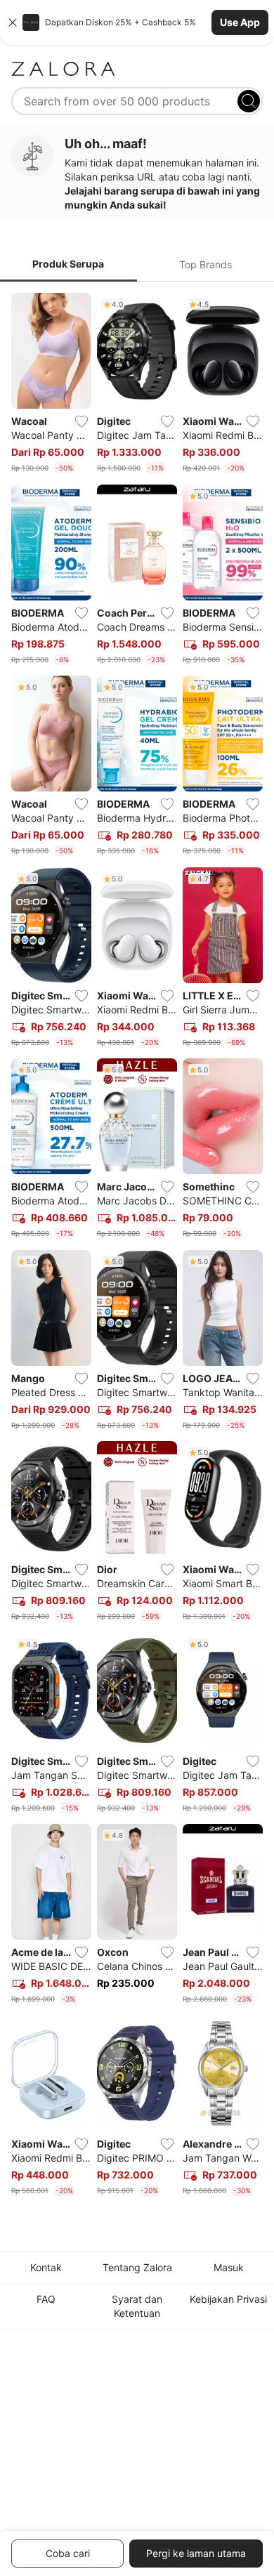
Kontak (46, 2267)
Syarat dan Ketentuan (137, 2306)
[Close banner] (13, 22)
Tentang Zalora (137, 2267)
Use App (240, 22)
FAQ (46, 2299)
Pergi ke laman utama (196, 2553)
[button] (137, 22)
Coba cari (68, 2553)
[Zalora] (137, 69)
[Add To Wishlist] (81, 421)
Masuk (229, 2267)
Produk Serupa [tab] (68, 264)
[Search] (249, 101)
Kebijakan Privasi (228, 2299)
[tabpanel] (137, 1247)
